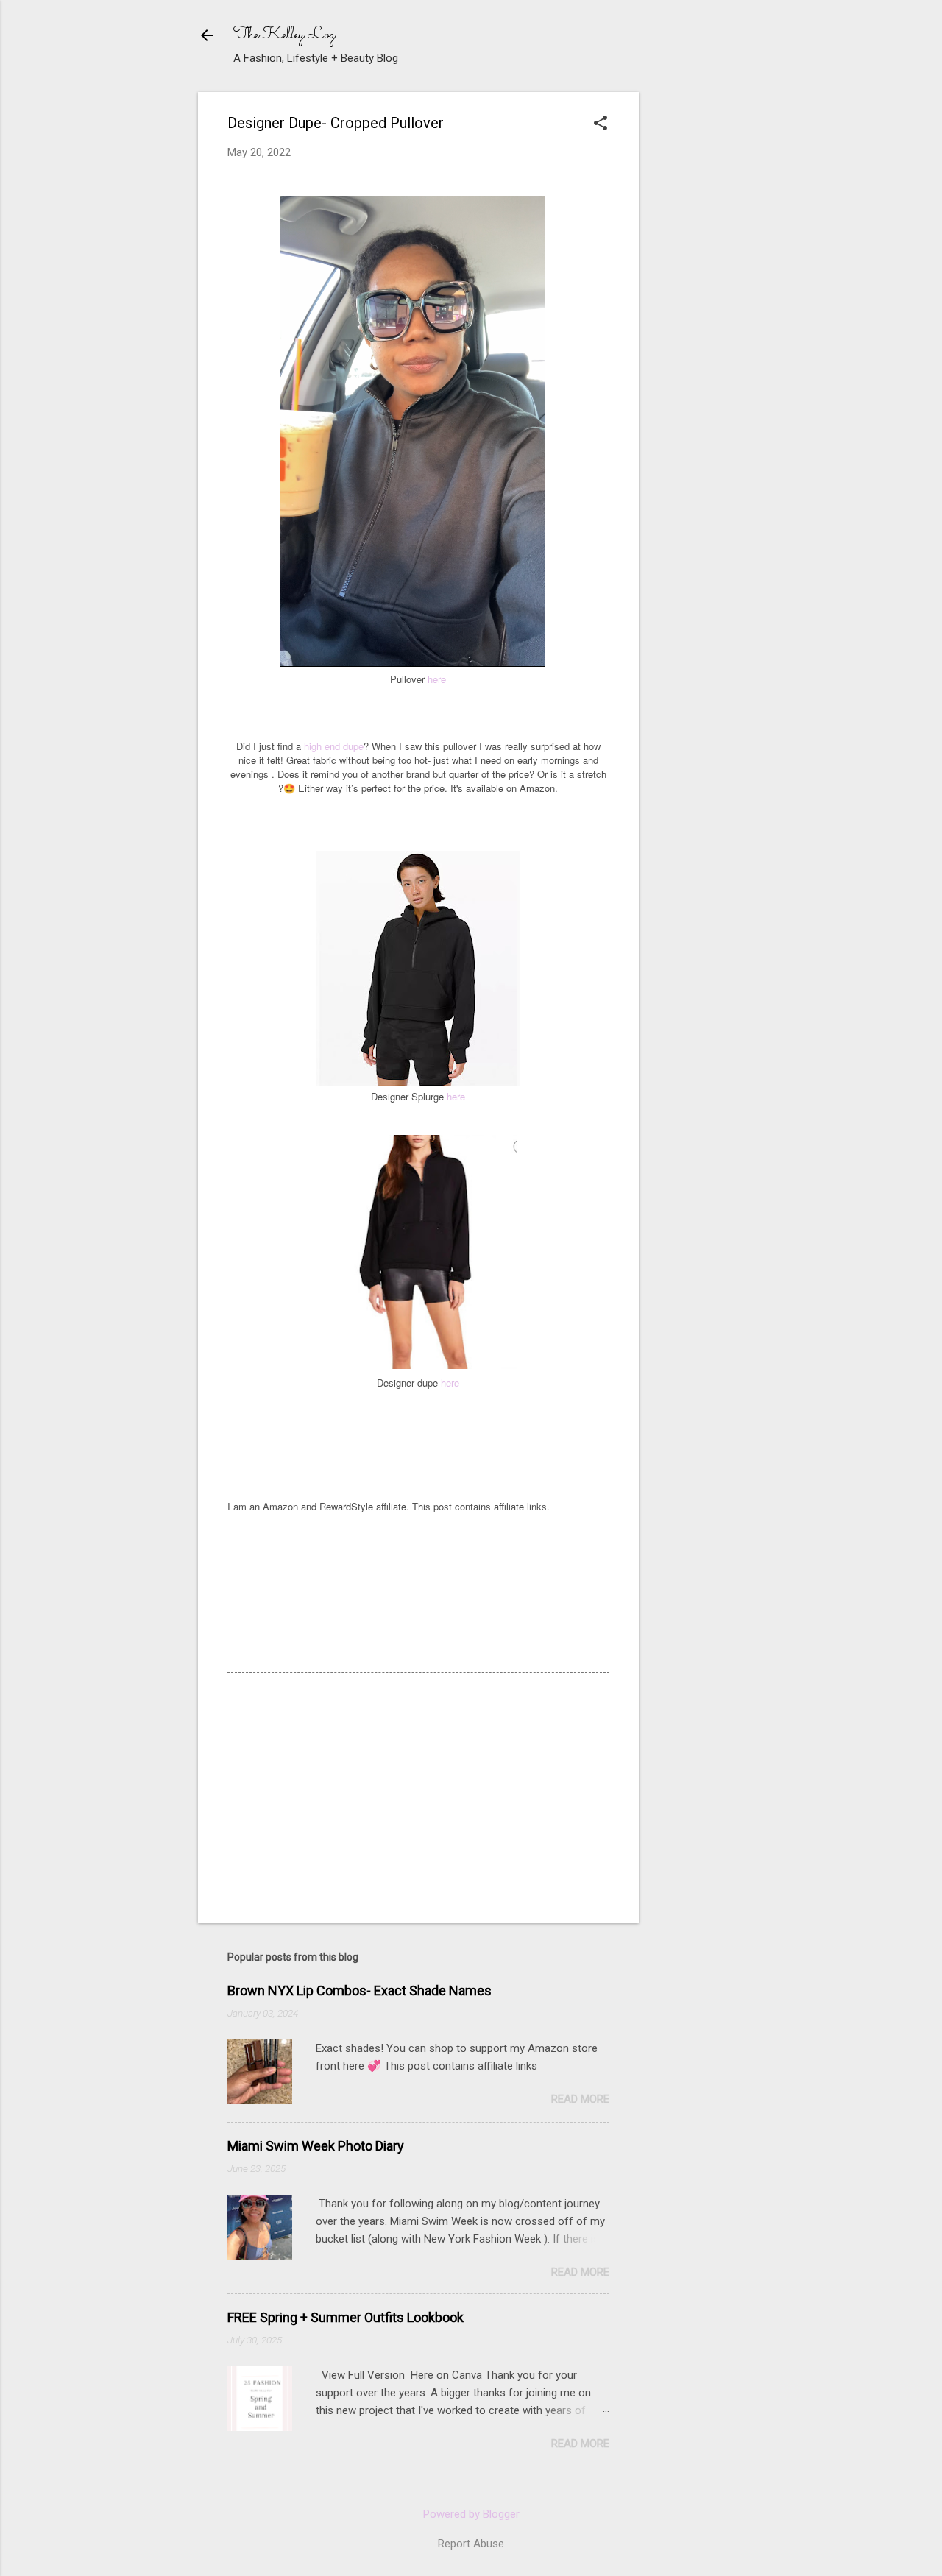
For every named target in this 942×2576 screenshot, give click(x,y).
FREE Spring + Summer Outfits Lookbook (346, 2317)
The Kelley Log (284, 35)
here (437, 679)
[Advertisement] (761, 184)
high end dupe (334, 746)
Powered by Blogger (471, 2514)
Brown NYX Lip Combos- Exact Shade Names (360, 1991)
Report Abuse (471, 2544)
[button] (601, 124)
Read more (580, 2099)
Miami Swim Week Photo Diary (316, 2146)
